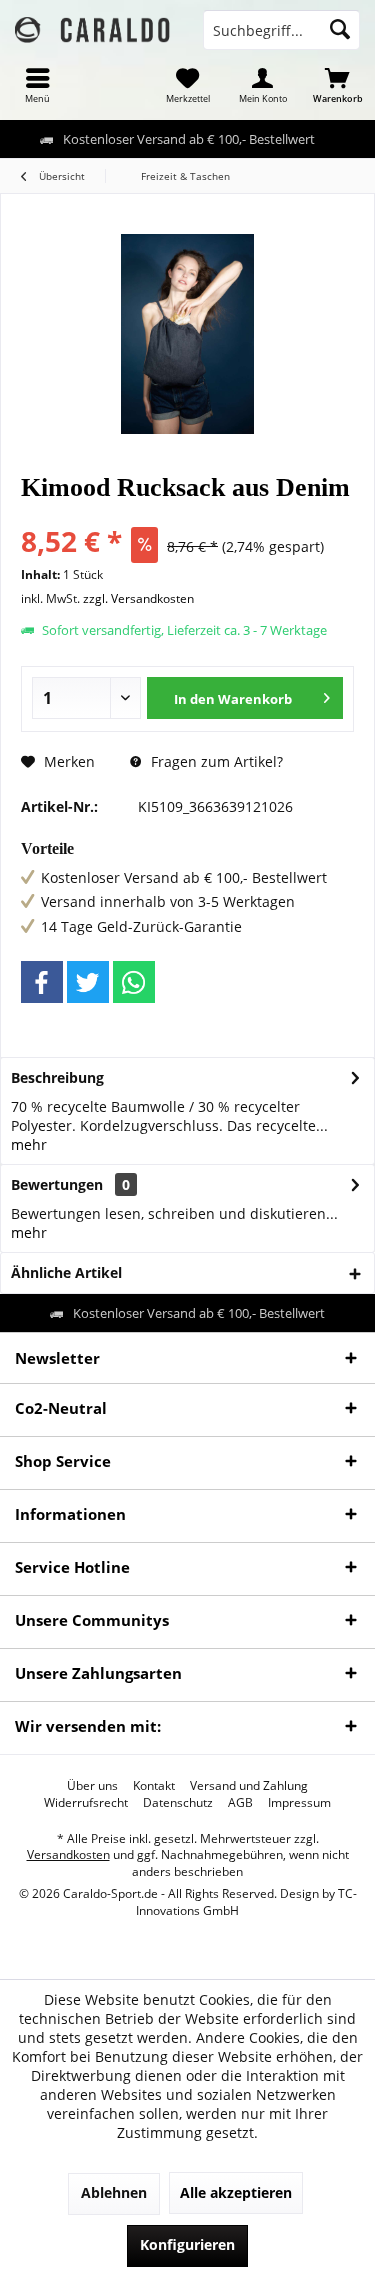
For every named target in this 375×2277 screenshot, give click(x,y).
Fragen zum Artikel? (215, 761)
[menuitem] (37, 85)
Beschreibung (57, 1077)
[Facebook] (42, 982)
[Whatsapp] (134, 982)
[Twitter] (88, 982)
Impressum (299, 1803)
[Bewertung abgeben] (187, 514)
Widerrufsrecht (86, 1803)
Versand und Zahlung (249, 1786)
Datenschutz (178, 1803)
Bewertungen (57, 1184)
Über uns (92, 1786)
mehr (29, 1144)
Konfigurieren (187, 2244)
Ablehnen (114, 2192)
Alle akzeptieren (236, 2192)
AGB (240, 1803)
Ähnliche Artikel (66, 1272)
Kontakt (154, 1786)
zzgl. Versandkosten (138, 598)
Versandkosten (68, 1854)
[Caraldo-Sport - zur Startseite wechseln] (94, 30)
